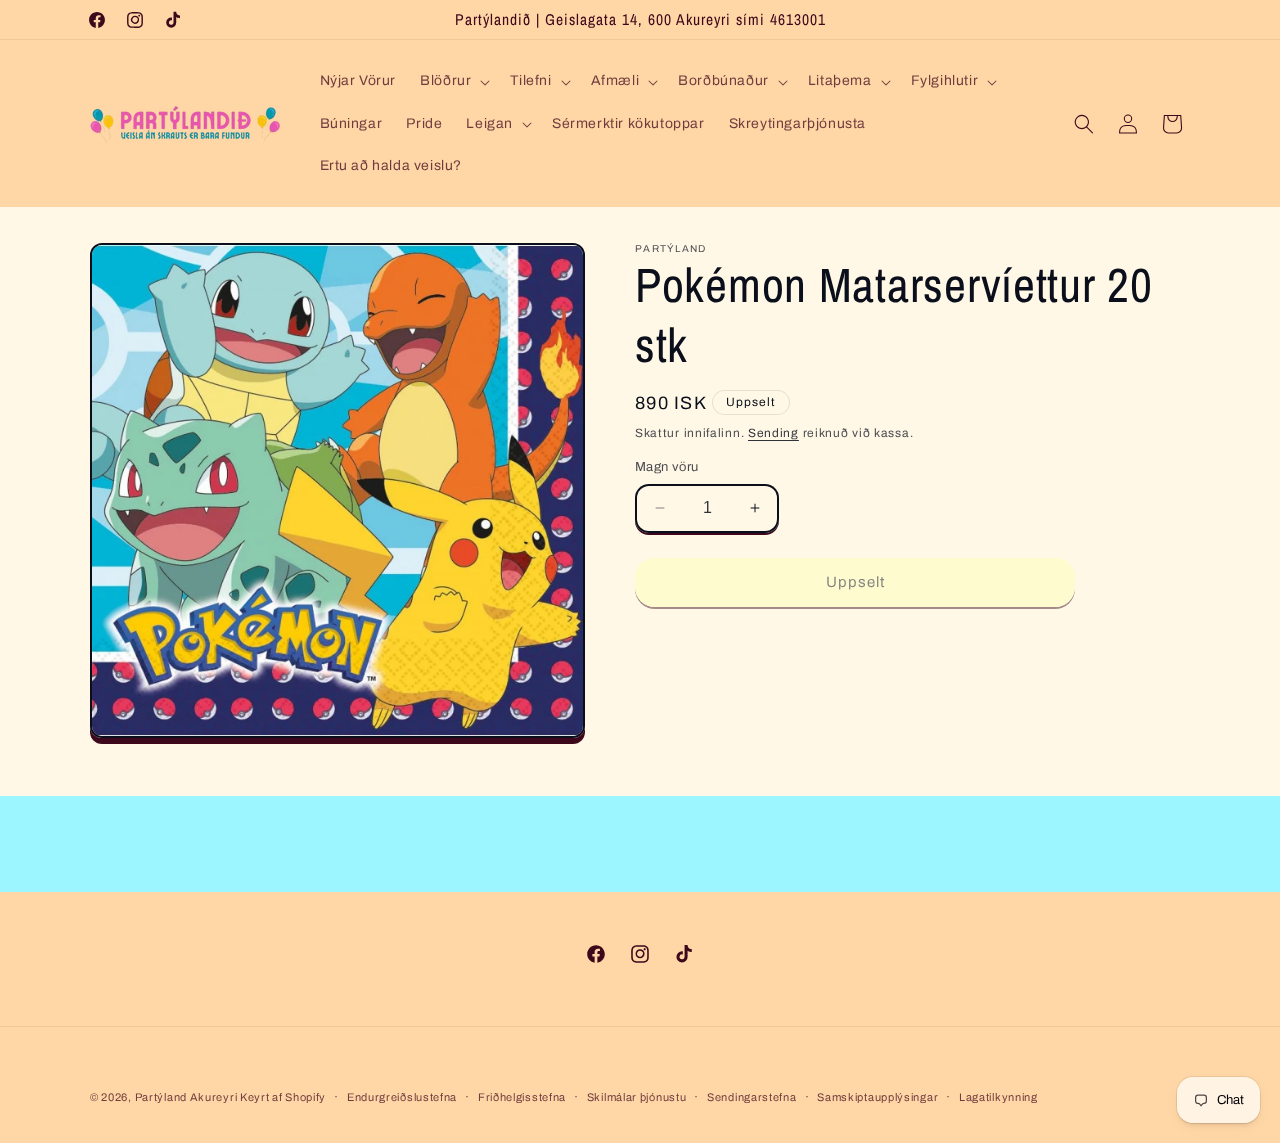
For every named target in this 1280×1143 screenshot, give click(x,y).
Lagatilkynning (998, 1097)
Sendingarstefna (752, 1097)
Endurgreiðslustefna (402, 1097)
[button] (453, 81)
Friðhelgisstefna (522, 1097)
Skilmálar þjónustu (637, 1097)
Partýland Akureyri (187, 1097)
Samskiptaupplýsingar (877, 1097)
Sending (773, 433)
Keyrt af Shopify (283, 1097)
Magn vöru (667, 467)
